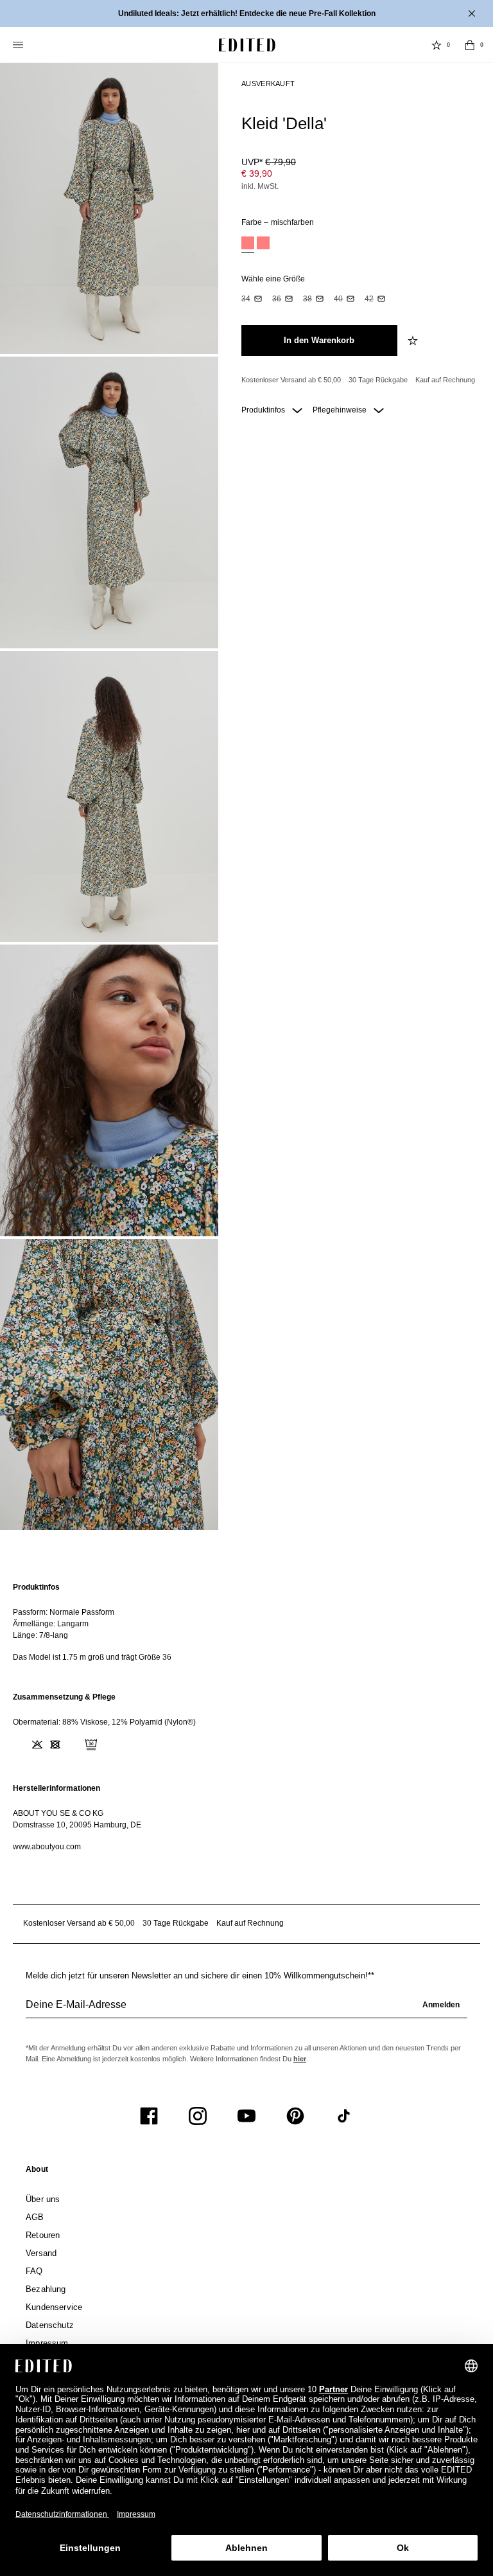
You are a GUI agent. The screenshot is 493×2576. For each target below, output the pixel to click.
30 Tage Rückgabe (378, 380)
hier (300, 2059)
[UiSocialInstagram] (198, 2116)
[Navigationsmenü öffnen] (19, 45)
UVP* (269, 162)
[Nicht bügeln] (73, 1745)
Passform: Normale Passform (64, 1612)
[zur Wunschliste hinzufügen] (414, 341)
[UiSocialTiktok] (344, 2116)
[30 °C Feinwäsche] (19, 1745)
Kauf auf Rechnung (445, 380)
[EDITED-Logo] (247, 45)
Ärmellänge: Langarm (51, 1624)
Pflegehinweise (341, 410)
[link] (37, 2172)
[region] (246, 1622)
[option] (248, 244)
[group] (246, 2010)
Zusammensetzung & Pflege (64, 1697)
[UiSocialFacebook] (149, 2116)
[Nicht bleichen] (37, 1745)
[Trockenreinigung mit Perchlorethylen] (91, 1745)
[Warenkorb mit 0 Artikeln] (470, 45)
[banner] (246, 13)
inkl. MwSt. (260, 186)
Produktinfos (264, 410)
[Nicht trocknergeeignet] (55, 1745)
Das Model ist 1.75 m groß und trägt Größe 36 (92, 1657)
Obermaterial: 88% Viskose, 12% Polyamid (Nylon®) (104, 1722)
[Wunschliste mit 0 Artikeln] (437, 45)
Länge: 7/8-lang (40, 1635)
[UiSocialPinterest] (295, 2116)
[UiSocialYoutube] (246, 2116)
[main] (246, 1717)
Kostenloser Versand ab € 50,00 (291, 380)
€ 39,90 (257, 173)
